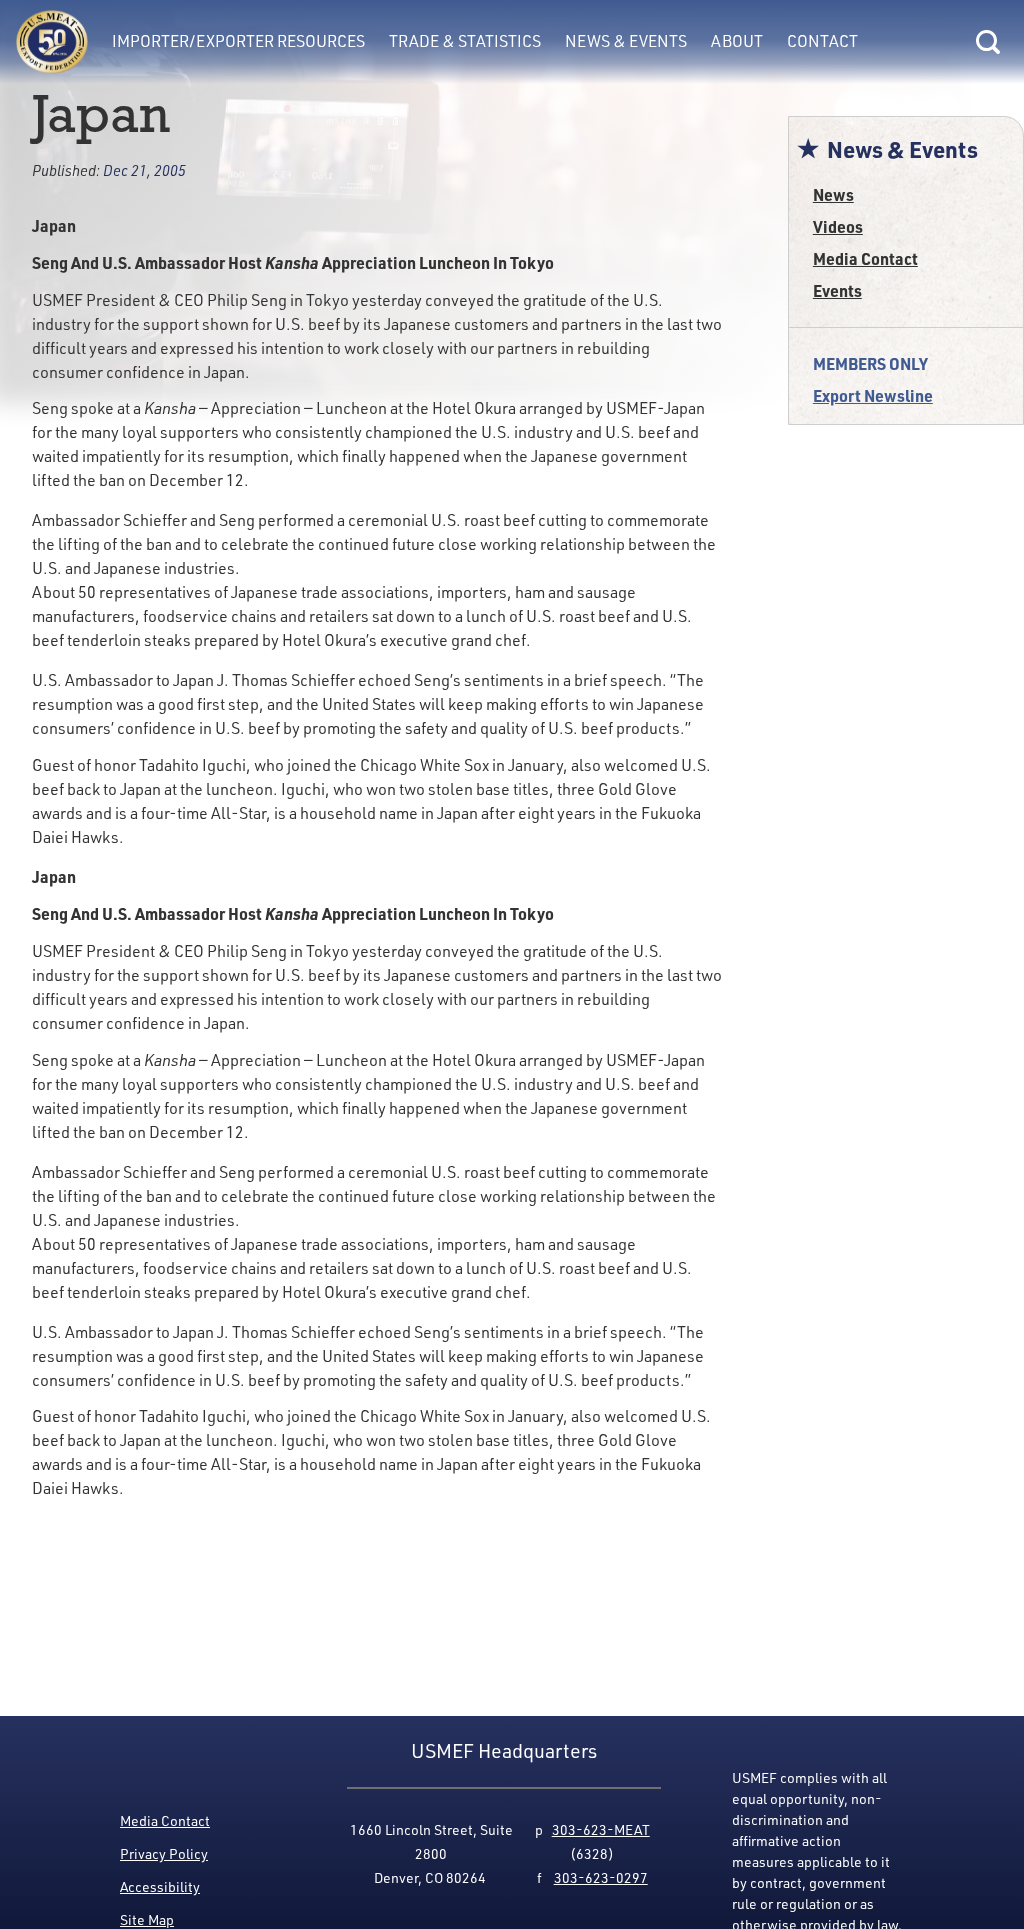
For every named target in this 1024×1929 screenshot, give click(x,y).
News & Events (626, 41)
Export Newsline (873, 395)
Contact (822, 41)
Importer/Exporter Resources (238, 41)
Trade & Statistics (465, 41)
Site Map (147, 1919)
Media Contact (865, 258)
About (737, 41)
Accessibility (160, 1886)
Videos (838, 226)
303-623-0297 (601, 1877)
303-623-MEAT (601, 1829)
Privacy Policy (164, 1853)
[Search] (988, 42)
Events (837, 290)
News (833, 194)
